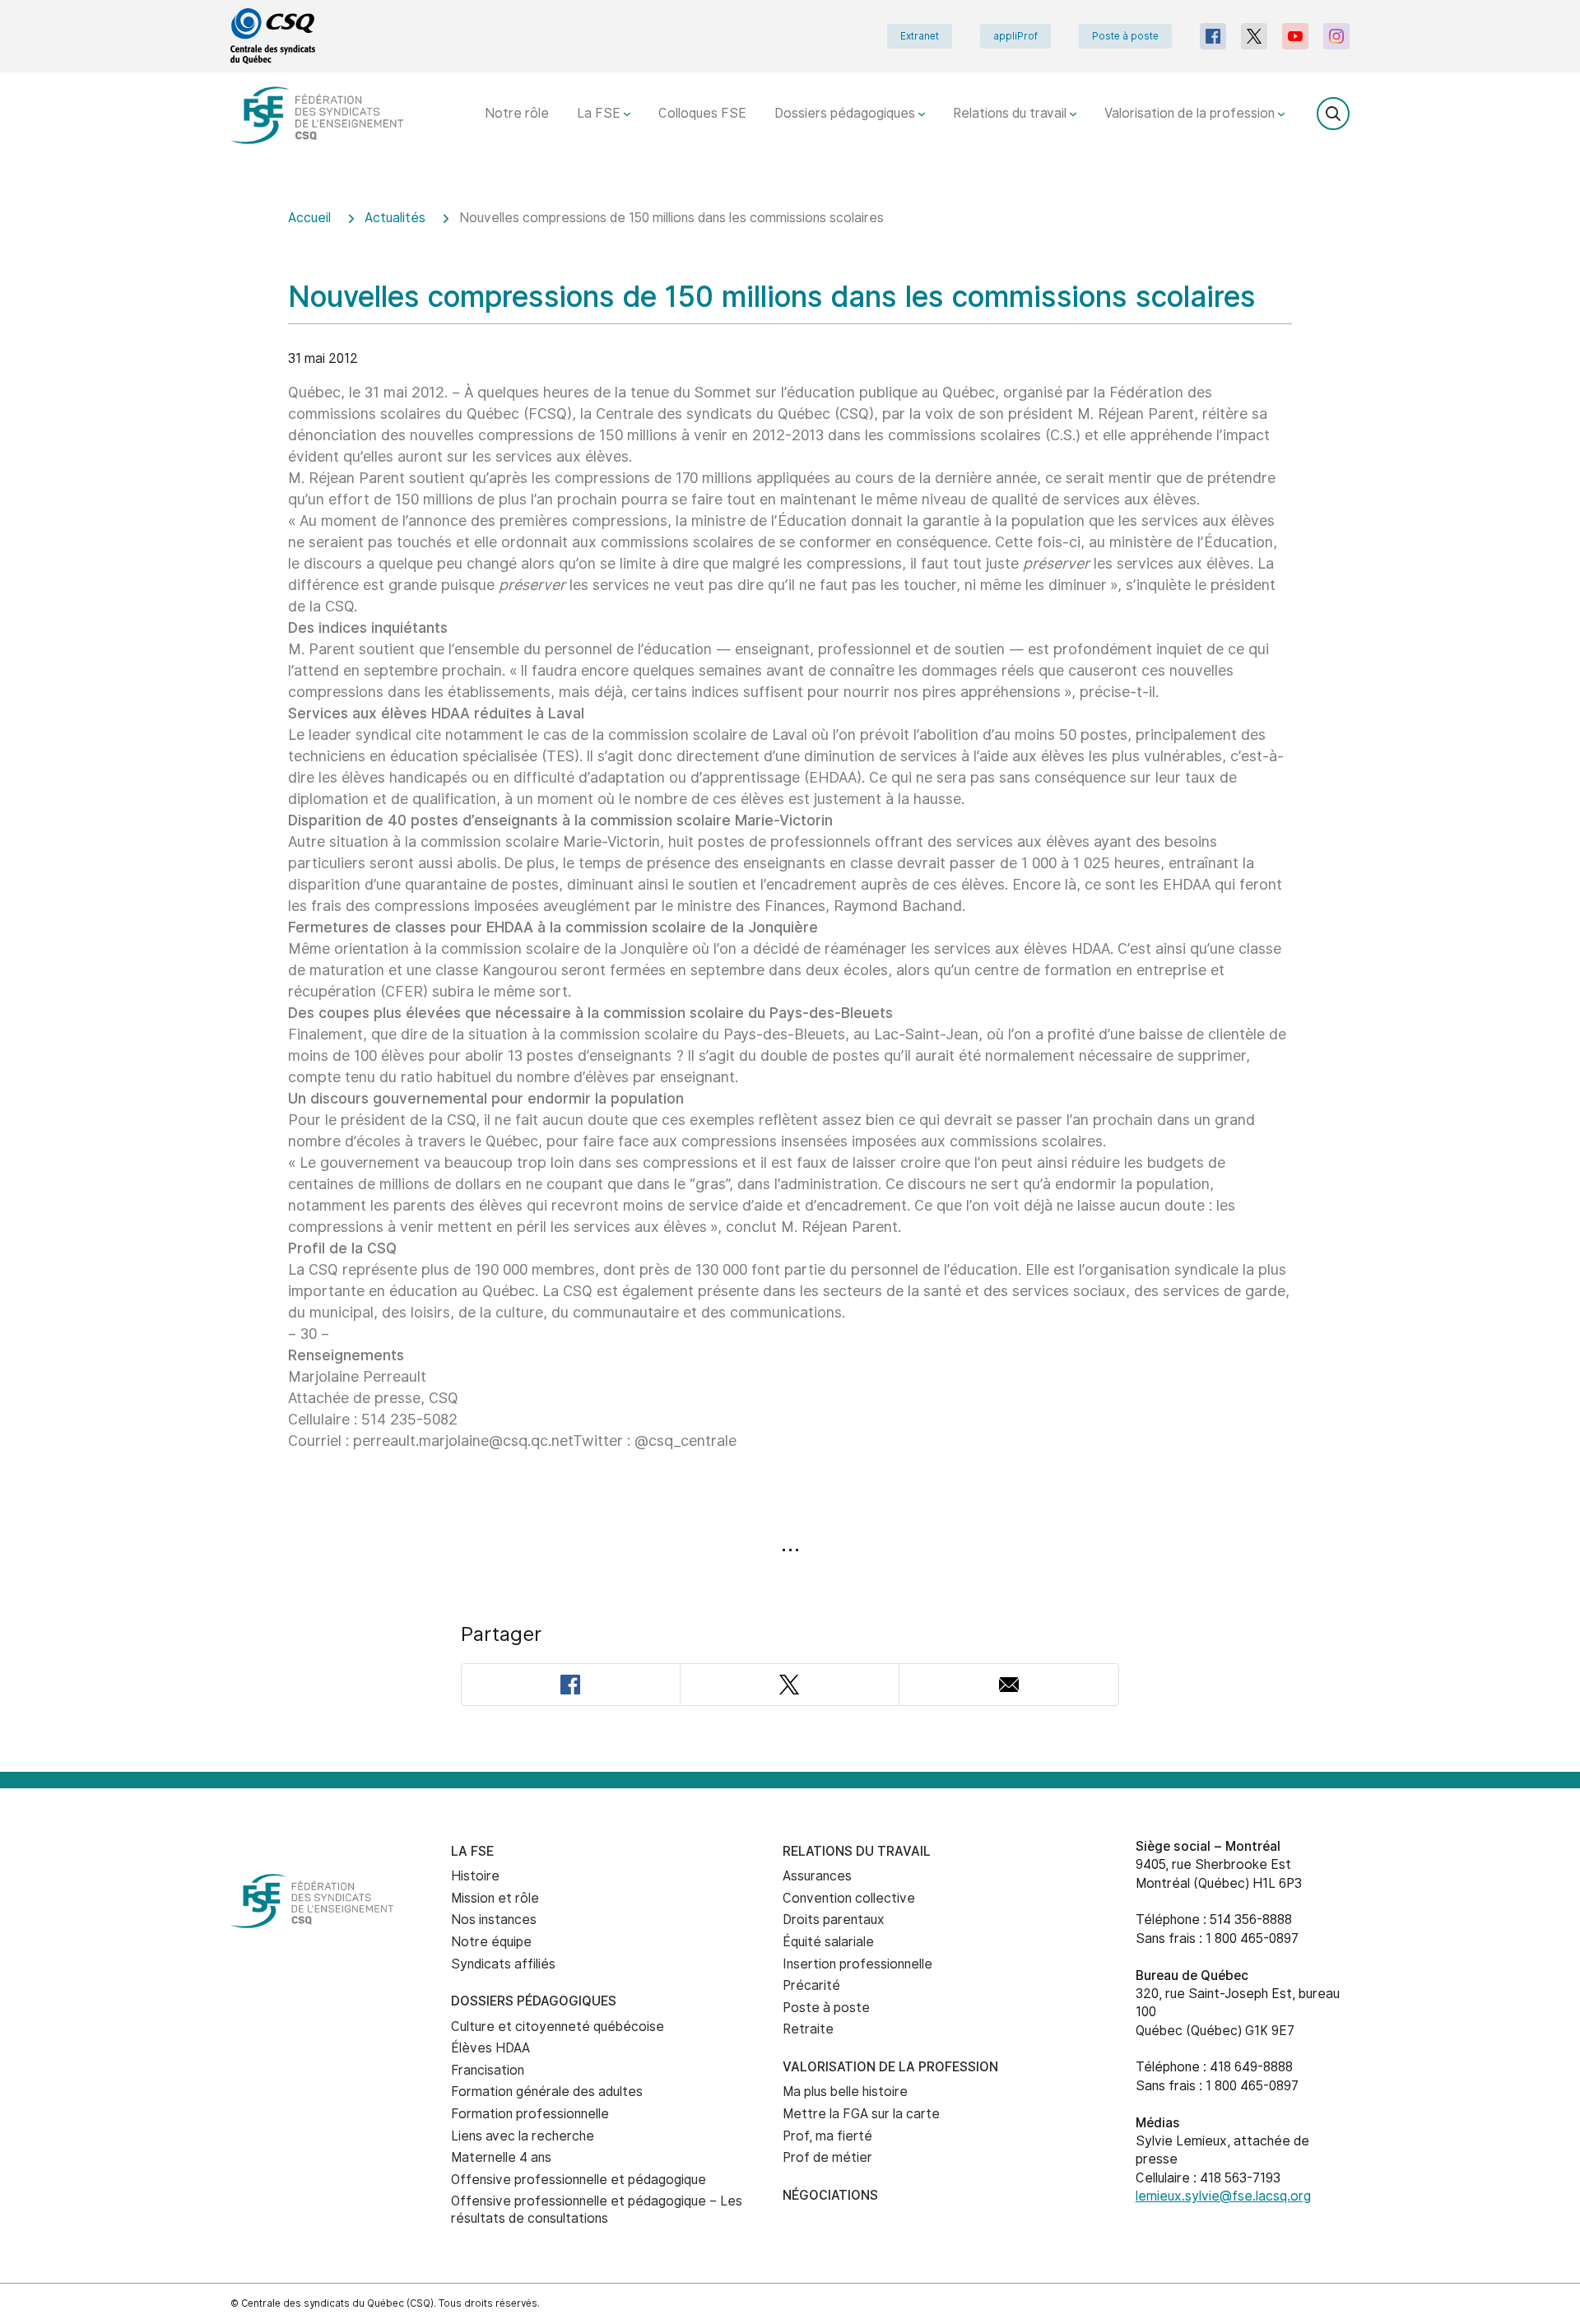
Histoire (475, 1876)
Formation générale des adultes (547, 2092)
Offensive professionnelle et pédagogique (579, 2180)
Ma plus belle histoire (845, 2092)
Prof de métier (827, 2157)
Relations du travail (1011, 113)
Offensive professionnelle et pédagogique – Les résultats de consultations (597, 2210)
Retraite (808, 2029)
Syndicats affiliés (503, 1964)
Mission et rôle (495, 1898)
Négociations (830, 2195)
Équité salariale (828, 1942)
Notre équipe (491, 1942)
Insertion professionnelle (857, 1964)
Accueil (309, 218)
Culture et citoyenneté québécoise (558, 2027)
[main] (790, 980)
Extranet (920, 36)
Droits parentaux (834, 1920)
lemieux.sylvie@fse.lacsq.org (1223, 2196)
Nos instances (494, 1920)
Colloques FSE (702, 113)
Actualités (395, 218)
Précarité (811, 1985)
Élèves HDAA (490, 2048)
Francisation (488, 2070)
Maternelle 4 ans (501, 2157)
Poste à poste (1125, 36)
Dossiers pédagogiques (846, 113)
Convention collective (849, 1898)
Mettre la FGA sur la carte (861, 2114)
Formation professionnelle (530, 2114)
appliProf (1015, 36)
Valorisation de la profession (1191, 113)
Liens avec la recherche (523, 2136)
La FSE (600, 113)
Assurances (817, 1876)
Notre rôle (517, 113)
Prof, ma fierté (827, 2136)
